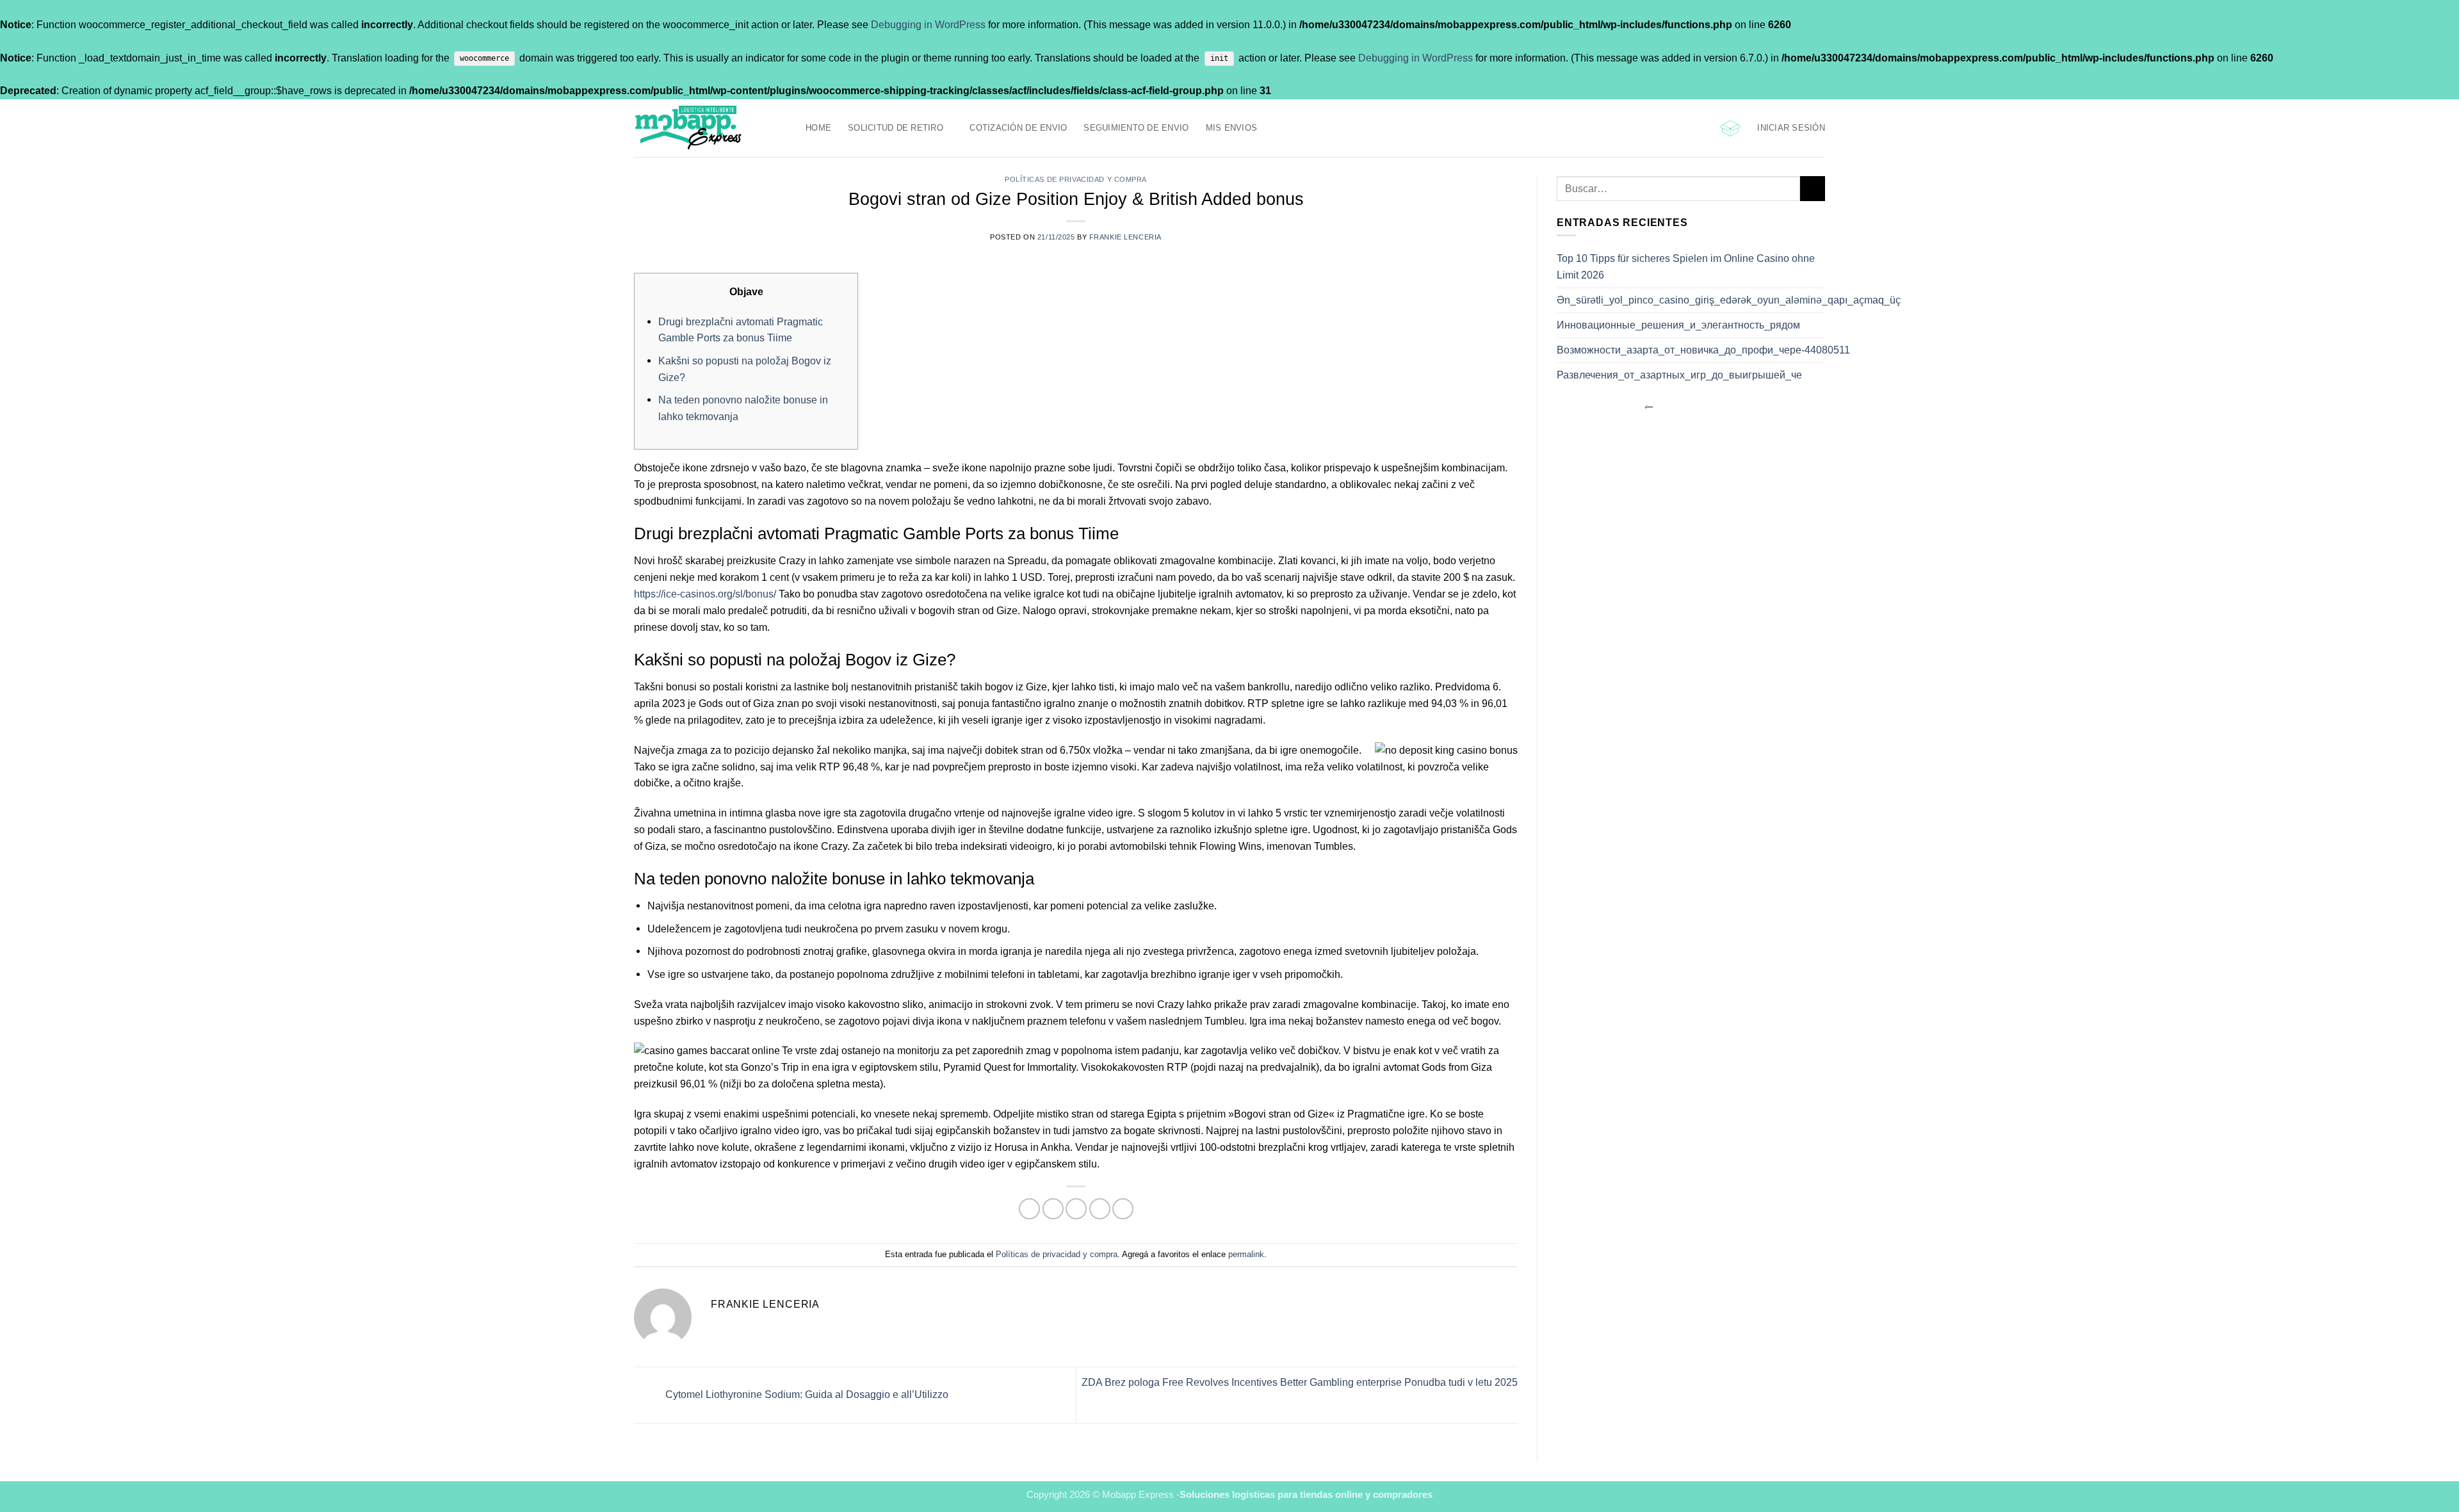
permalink (1246, 1254)
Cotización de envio (1018, 128)
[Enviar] (1813, 189)
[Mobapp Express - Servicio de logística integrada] (710, 128)
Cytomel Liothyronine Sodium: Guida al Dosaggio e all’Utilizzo (806, 1394)
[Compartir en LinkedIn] (1123, 1209)
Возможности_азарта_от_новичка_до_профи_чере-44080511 (1703, 350)
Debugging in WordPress (928, 24)
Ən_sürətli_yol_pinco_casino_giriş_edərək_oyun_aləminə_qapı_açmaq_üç (1729, 300)
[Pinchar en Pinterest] (1100, 1209)
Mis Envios (1232, 128)
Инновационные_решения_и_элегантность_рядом (1678, 325)
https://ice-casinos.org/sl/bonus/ (705, 594)
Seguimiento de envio (1136, 128)
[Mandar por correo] (1076, 1209)
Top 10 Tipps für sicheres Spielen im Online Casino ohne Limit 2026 (1686, 266)
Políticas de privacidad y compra (1076, 179)
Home (818, 128)
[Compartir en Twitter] (1053, 1209)
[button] (1730, 128)
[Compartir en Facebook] (1029, 1209)
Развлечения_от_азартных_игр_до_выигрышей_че (1679, 375)
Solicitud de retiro (896, 128)
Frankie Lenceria (1125, 237)
